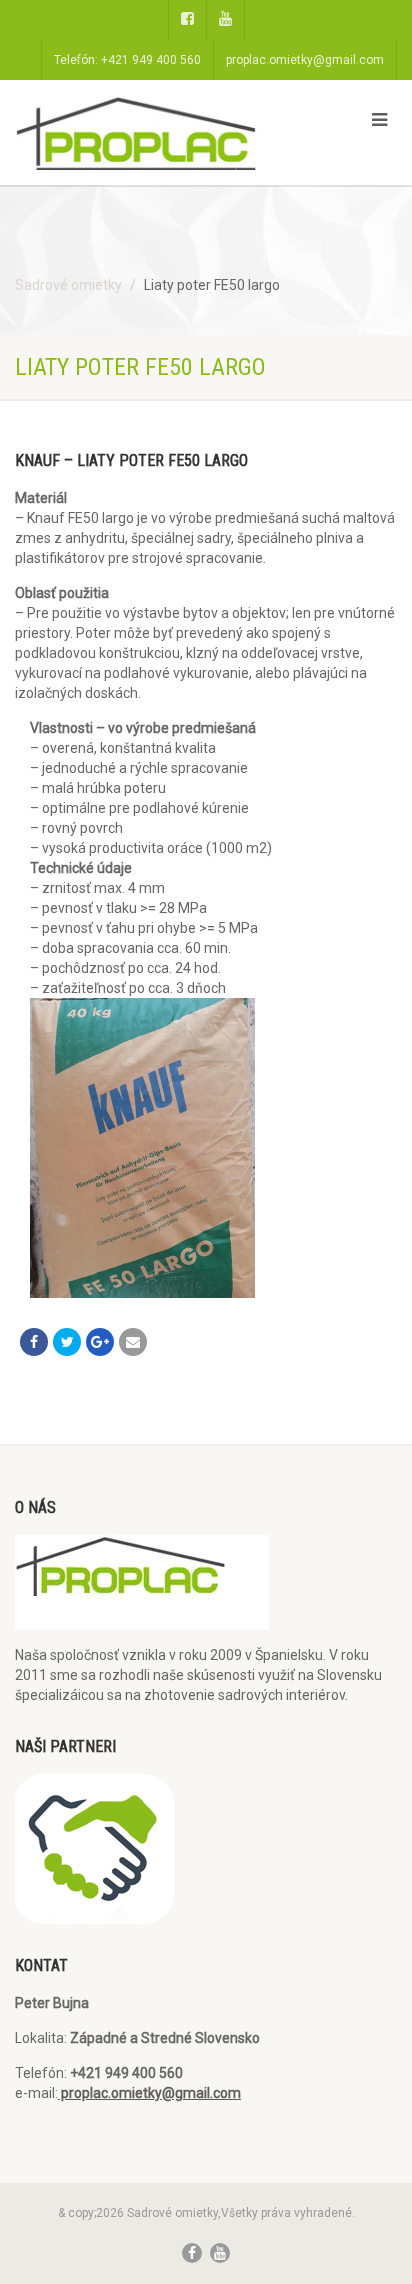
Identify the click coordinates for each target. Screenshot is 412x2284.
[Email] (133, 1342)
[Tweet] (67, 1342)
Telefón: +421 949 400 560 (127, 60)
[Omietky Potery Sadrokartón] (137, 141)
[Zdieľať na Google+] (100, 1342)
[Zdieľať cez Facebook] (34, 1342)
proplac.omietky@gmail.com (305, 60)
